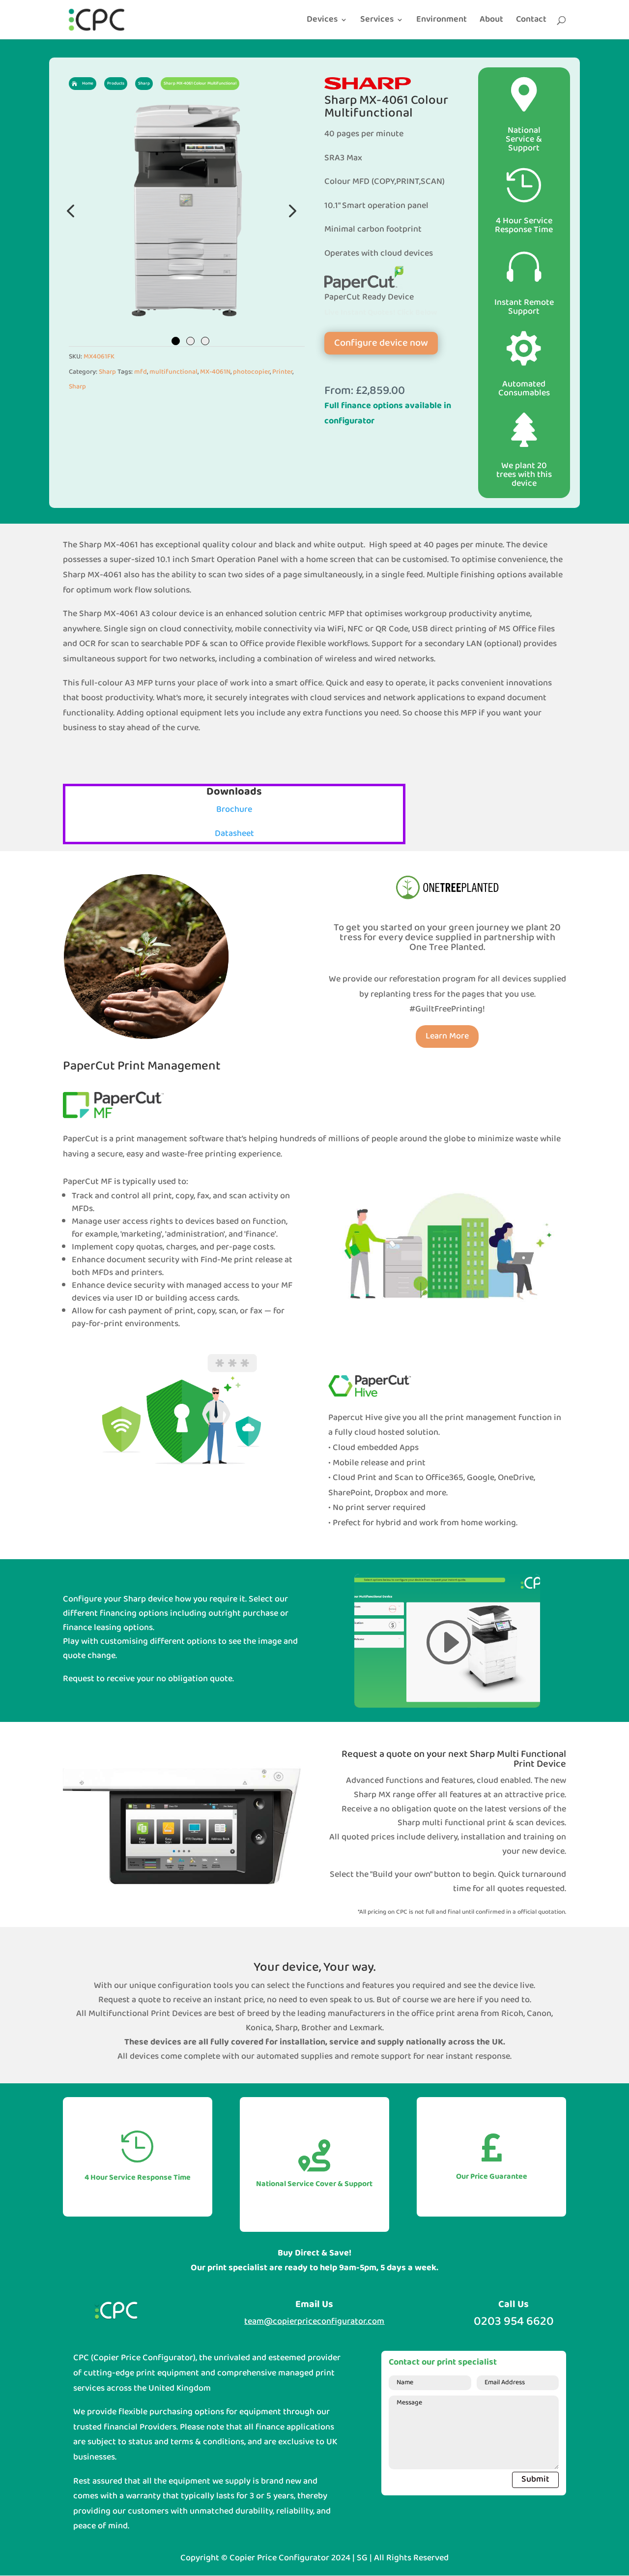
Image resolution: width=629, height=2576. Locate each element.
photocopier (251, 372)
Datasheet (234, 834)
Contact (531, 22)
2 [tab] (190, 341)
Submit (535, 2479)
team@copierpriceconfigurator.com (314, 2322)
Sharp (107, 372)
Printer (282, 372)
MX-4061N (215, 372)
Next (290, 210)
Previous (71, 210)
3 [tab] (205, 341)
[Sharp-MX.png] (187, 210)
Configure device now (381, 343)
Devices (322, 22)
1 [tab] (176, 341)
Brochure (234, 810)
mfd (141, 372)
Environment (442, 22)
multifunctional (173, 372)
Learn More (447, 1036)
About (491, 22)
